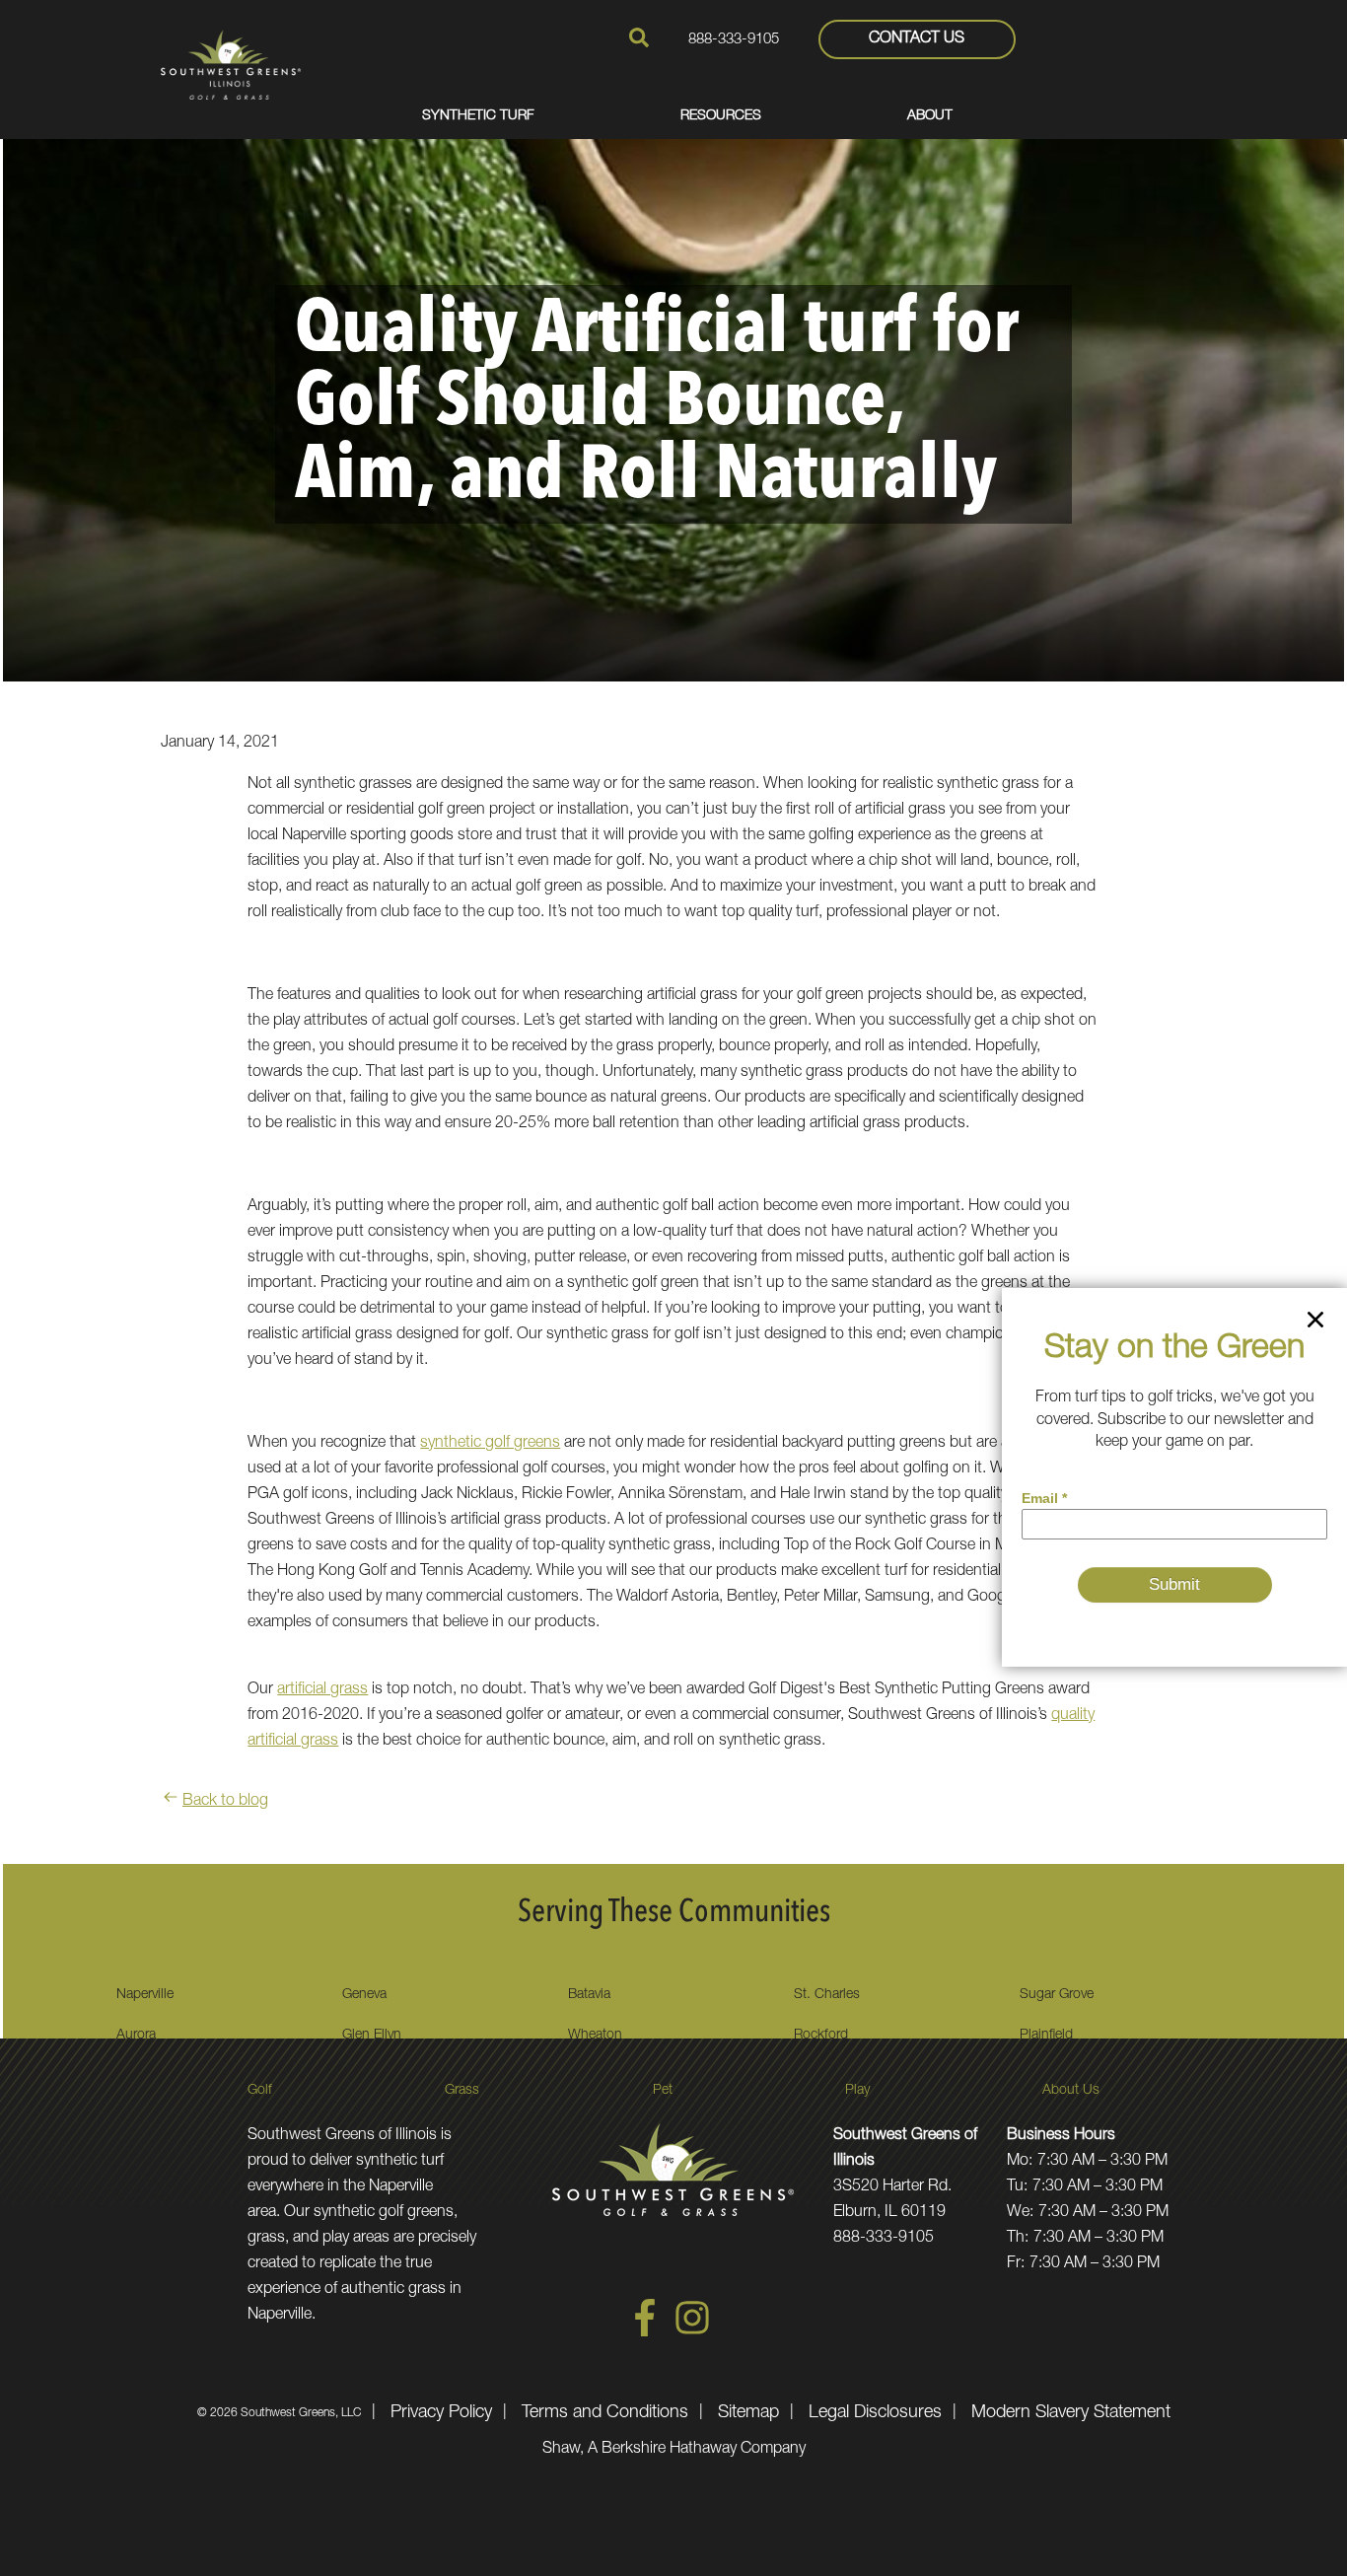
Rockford (821, 2036)
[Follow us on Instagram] (692, 2333)
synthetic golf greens (490, 1444)
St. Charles (827, 1995)
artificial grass (322, 1690)
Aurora (136, 2036)
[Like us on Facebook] (645, 2333)
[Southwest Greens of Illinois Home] (231, 64)
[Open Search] (639, 37)
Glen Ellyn (372, 2036)
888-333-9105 (734, 40)
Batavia (589, 1995)
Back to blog (225, 1802)
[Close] (1315, 1324)
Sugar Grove (1057, 1995)
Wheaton (595, 2036)
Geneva (364, 1995)
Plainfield (1046, 2036)
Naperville (145, 1995)
